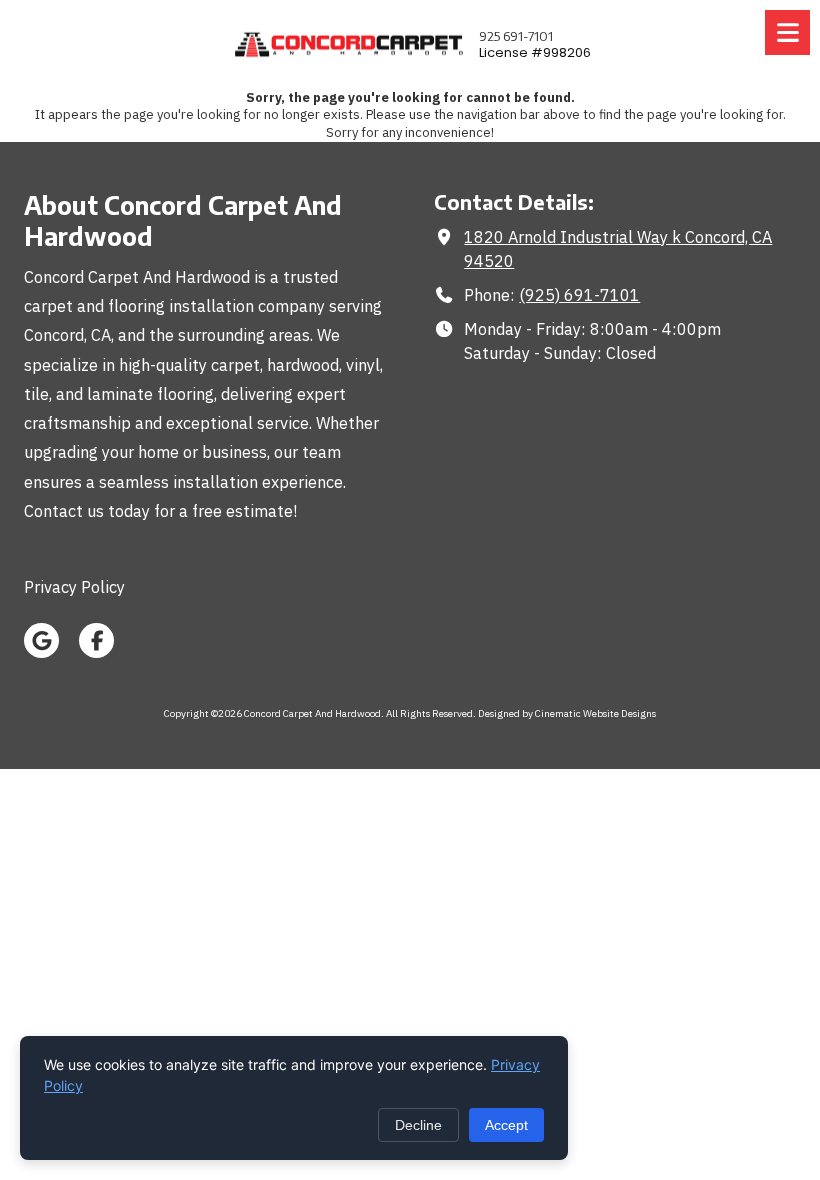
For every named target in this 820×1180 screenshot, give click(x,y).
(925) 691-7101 (579, 294)
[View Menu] (787, 32)
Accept (506, 1125)
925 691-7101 (516, 36)
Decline (418, 1125)
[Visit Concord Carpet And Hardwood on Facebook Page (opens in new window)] (96, 640)
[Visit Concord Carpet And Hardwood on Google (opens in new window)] (41, 640)
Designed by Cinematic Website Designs (567, 713)
